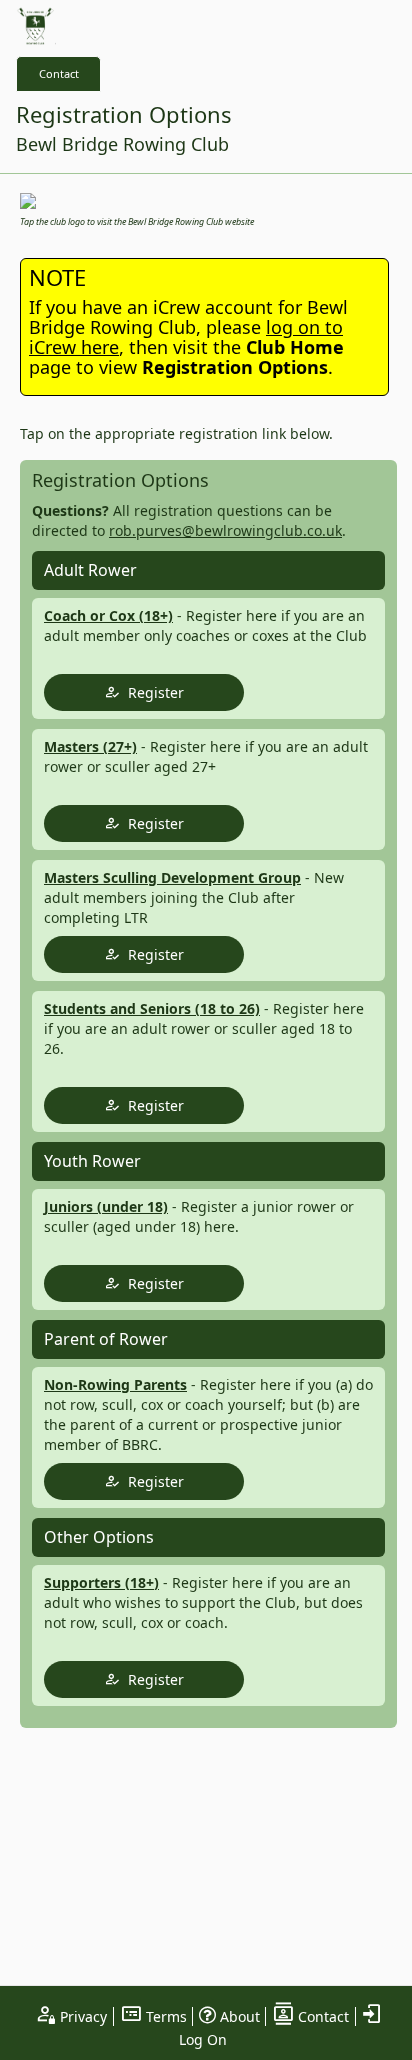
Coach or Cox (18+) (108, 615)
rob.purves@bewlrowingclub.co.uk (225, 530)
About (238, 2016)
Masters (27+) (90, 746)
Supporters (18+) (101, 1582)
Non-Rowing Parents (115, 1384)
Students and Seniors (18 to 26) (152, 1008)
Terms (164, 2016)
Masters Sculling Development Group (172, 877)
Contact (59, 73)
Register (152, 692)
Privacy (81, 2016)
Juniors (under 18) (106, 1206)
